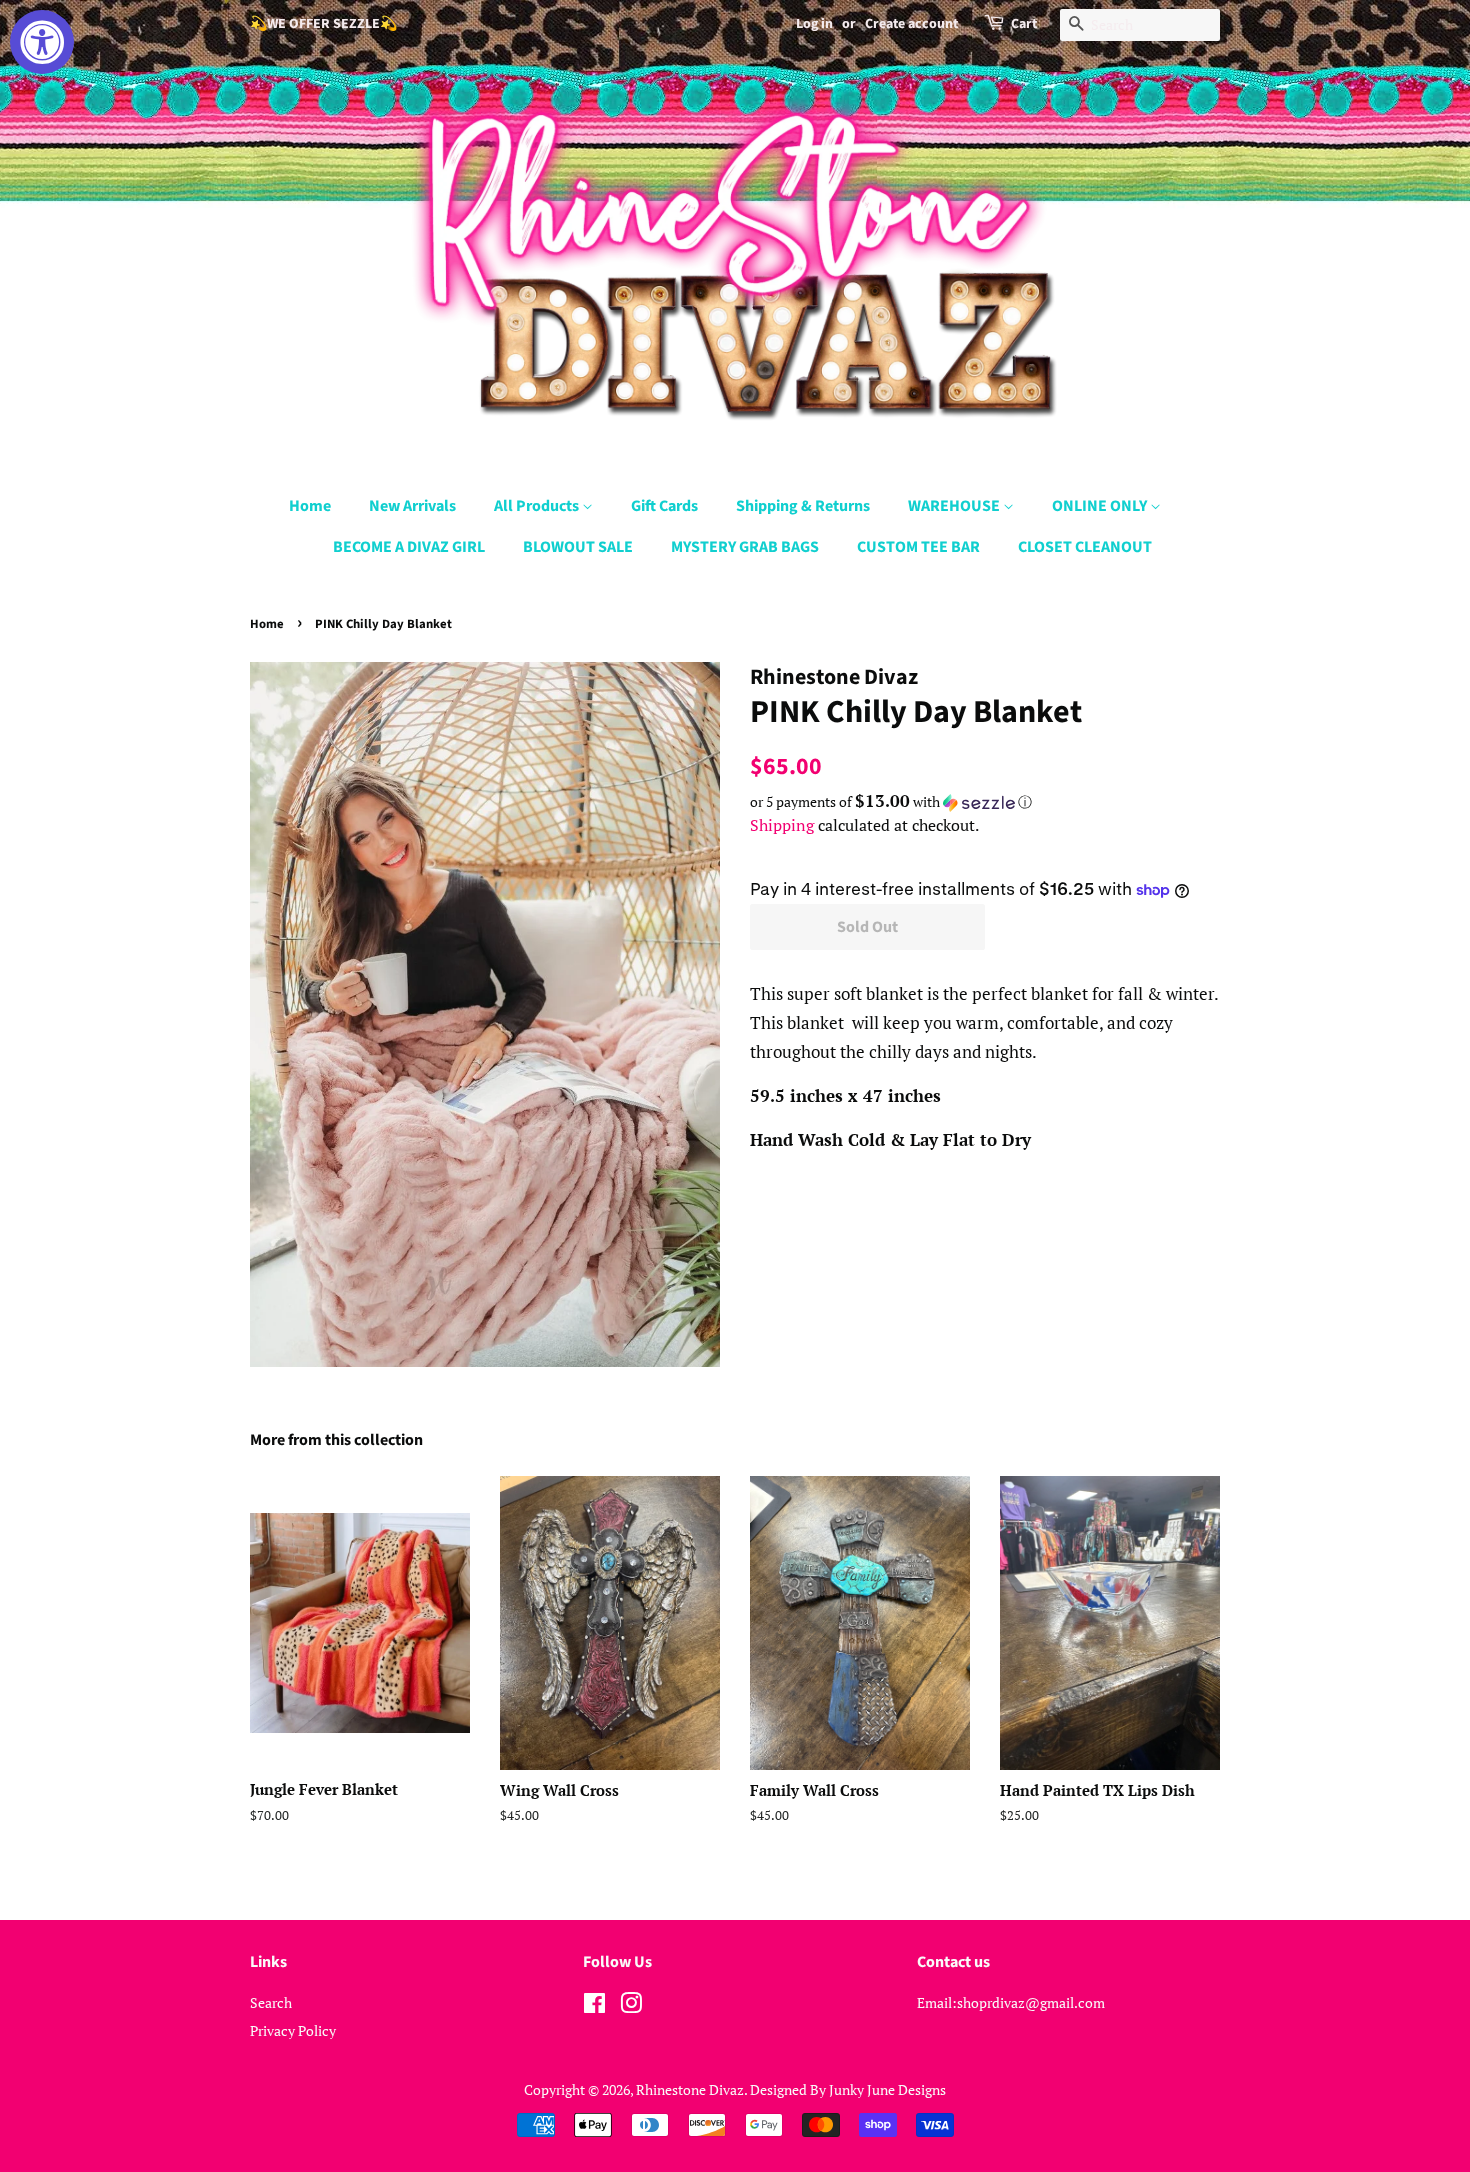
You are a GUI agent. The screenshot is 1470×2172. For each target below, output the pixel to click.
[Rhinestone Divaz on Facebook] (594, 2006)
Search (271, 2002)
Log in (814, 24)
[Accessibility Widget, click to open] (42, 42)
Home (310, 506)
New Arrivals (412, 506)
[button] (985, 802)
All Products (538, 506)
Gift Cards (664, 506)
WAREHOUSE (955, 506)
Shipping (782, 825)
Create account (911, 24)
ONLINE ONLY (1101, 506)
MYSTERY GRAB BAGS (745, 547)
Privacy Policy (293, 2030)
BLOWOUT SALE (578, 547)
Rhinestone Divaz (690, 2089)
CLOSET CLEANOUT (1085, 547)
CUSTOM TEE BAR (918, 547)
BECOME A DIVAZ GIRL (409, 547)
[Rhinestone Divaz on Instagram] (631, 2006)
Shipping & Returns (803, 506)
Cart (1024, 24)
